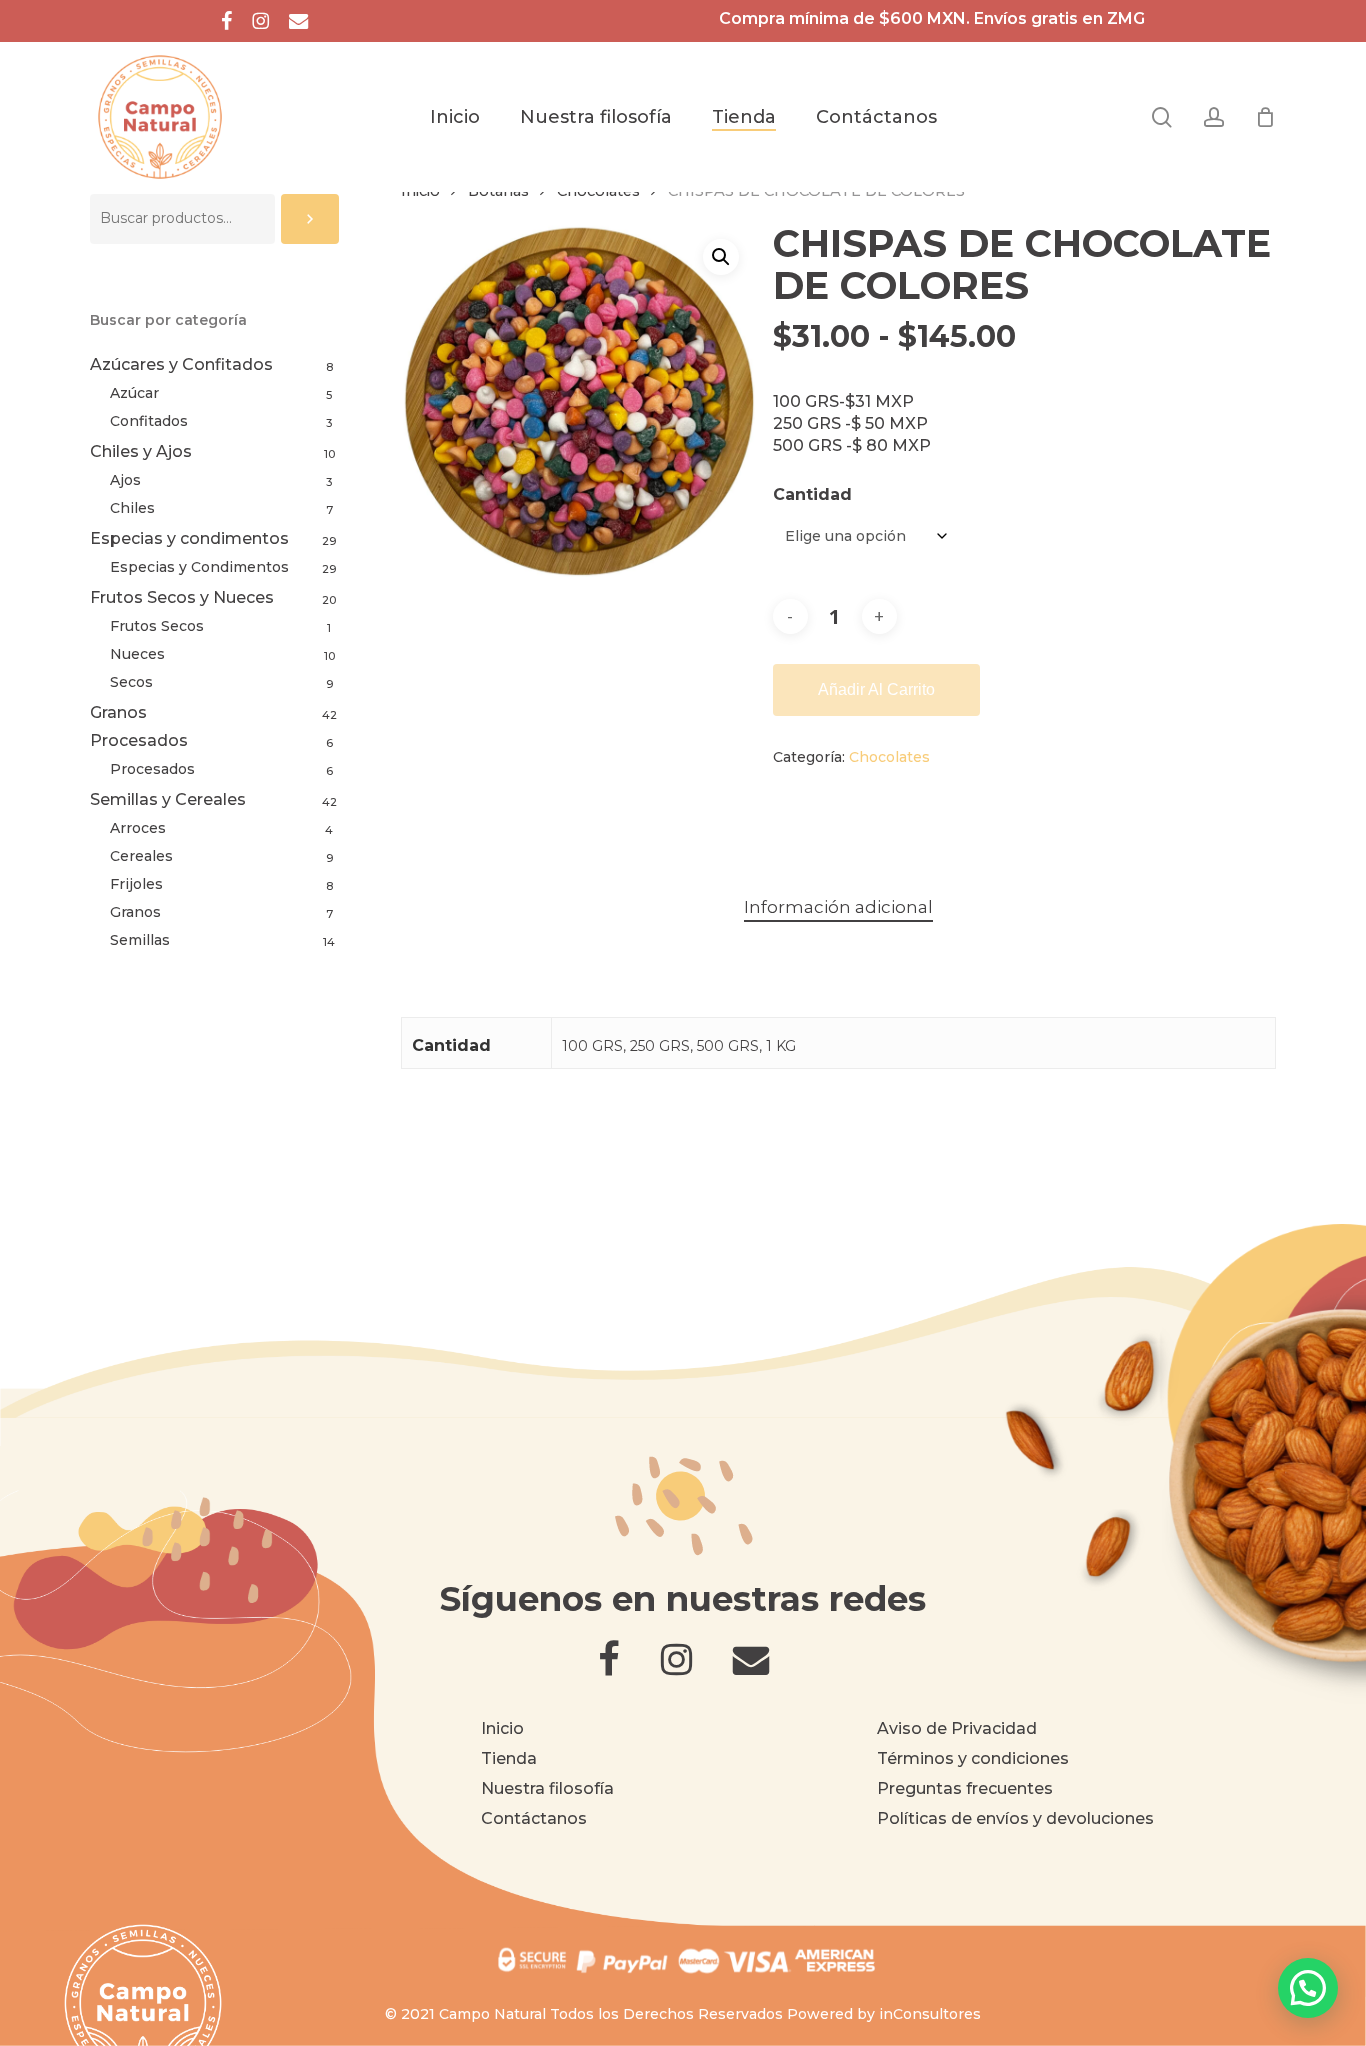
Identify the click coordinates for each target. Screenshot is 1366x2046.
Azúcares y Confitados (181, 364)
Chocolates (889, 757)
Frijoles (136, 884)
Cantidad (812, 494)
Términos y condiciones (973, 1758)
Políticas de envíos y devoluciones (1015, 1818)
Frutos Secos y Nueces (182, 597)
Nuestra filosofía (547, 1788)
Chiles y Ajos (141, 451)
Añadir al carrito (876, 689)
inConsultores (930, 2014)
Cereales (141, 856)
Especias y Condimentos (199, 567)
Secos (131, 682)
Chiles (132, 508)
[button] (721, 257)
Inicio (502, 1728)
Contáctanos (534, 1818)
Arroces (138, 828)
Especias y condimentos (189, 538)
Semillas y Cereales (168, 799)
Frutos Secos (157, 626)
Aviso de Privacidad (957, 1728)
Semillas (140, 940)
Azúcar (134, 393)
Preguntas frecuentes (965, 1788)
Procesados (139, 740)
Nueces (137, 654)
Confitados (149, 421)
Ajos (125, 480)
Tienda (509, 1758)
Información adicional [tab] (838, 907)
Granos (118, 712)
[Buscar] (310, 219)
